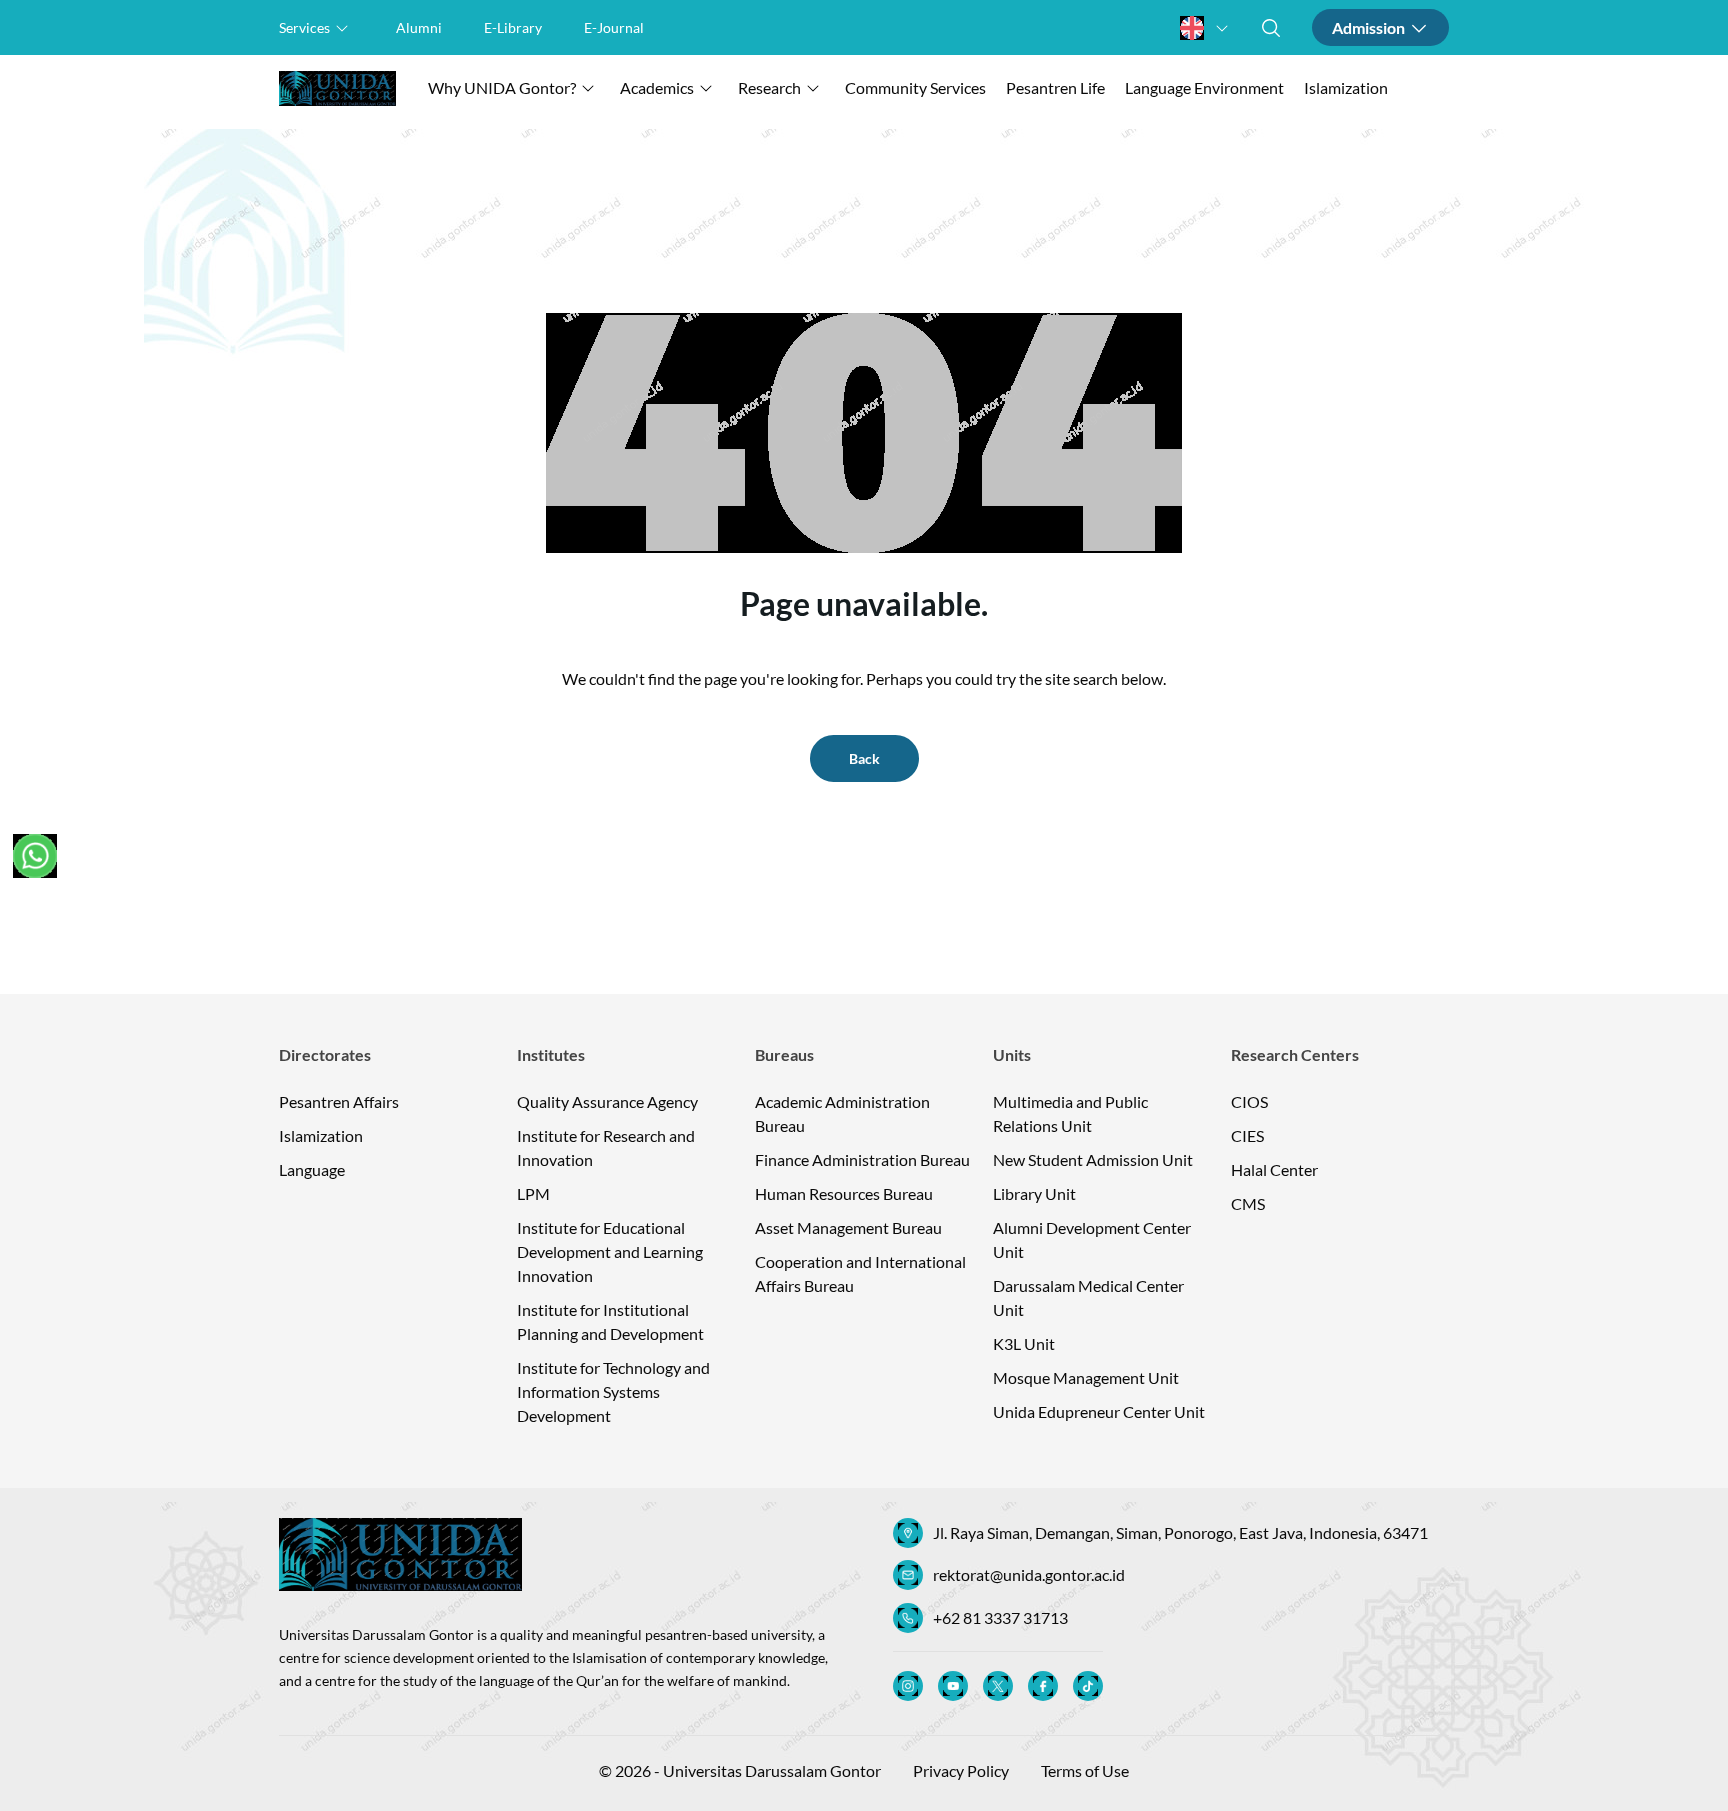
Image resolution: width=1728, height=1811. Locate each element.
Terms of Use (1085, 1770)
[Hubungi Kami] (35, 856)
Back (864, 758)
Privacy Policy (961, 1770)
